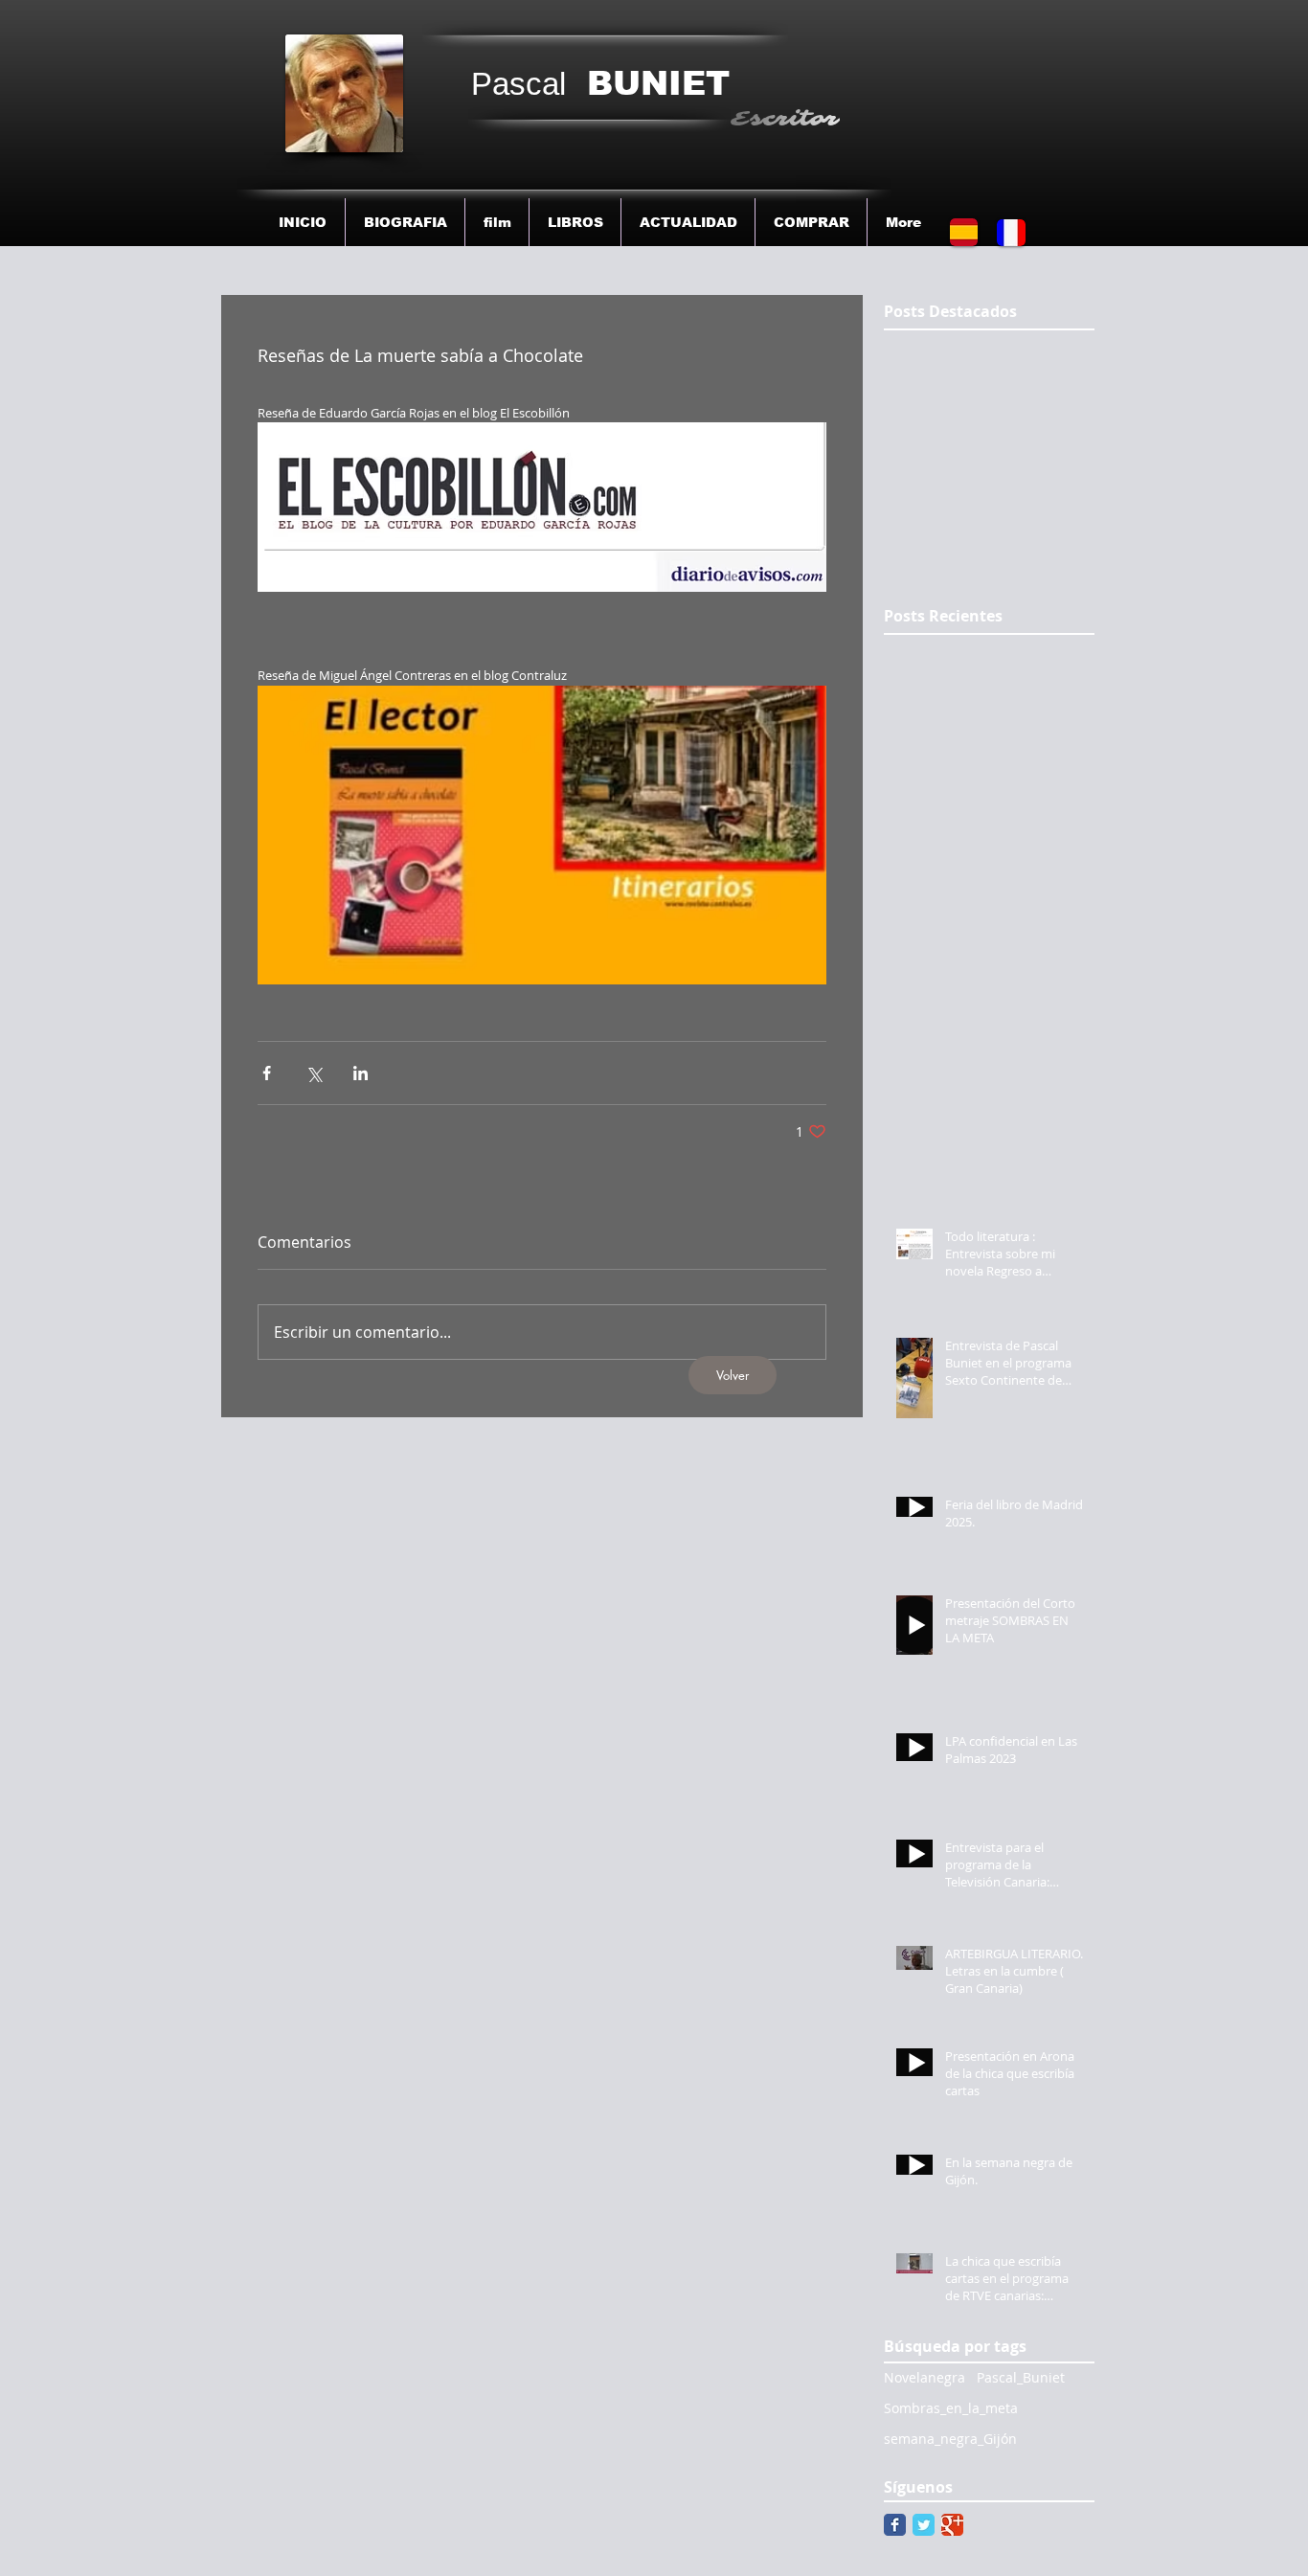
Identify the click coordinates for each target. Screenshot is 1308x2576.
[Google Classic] (952, 2525)
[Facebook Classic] (895, 2525)
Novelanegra (925, 2377)
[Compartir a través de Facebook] (267, 1073)
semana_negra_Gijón (950, 2439)
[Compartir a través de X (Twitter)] (314, 1073)
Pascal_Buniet (1021, 2377)
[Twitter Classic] (924, 2525)
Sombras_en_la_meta (951, 2408)
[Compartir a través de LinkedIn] (361, 1073)
